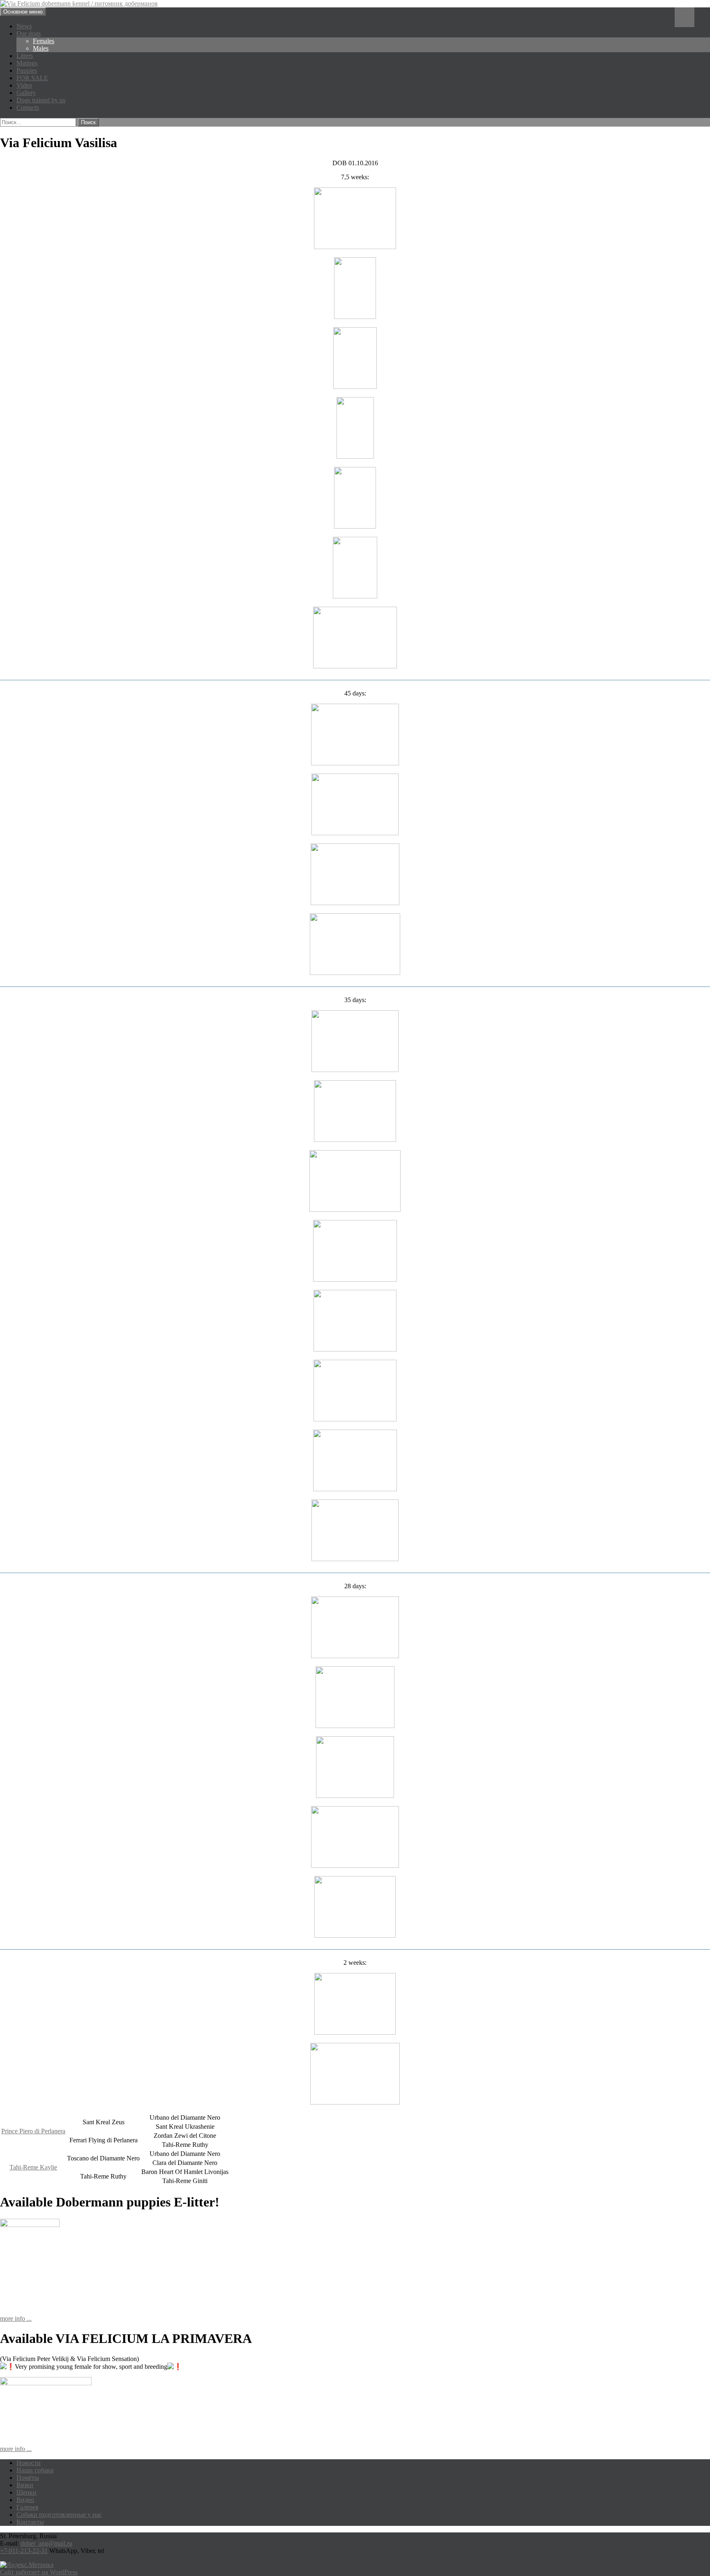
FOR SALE (32, 78)
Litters (25, 56)
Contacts (28, 107)
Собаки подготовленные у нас (59, 2515)
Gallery (26, 93)
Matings (27, 63)
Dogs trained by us (41, 100)
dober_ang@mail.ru (46, 2543)
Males (41, 48)
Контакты (30, 2522)
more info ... (16, 2318)
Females (44, 41)
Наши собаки (35, 2470)
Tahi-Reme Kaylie (33, 2167)
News (24, 26)
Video (24, 85)
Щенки (27, 2492)
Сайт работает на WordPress (39, 2572)
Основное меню (23, 12)
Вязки (25, 2485)
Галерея (27, 2507)
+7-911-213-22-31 (24, 2551)
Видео (25, 2500)
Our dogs (29, 33)
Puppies (27, 70)
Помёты (28, 2478)
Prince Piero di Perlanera (33, 2131)
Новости (29, 2463)
